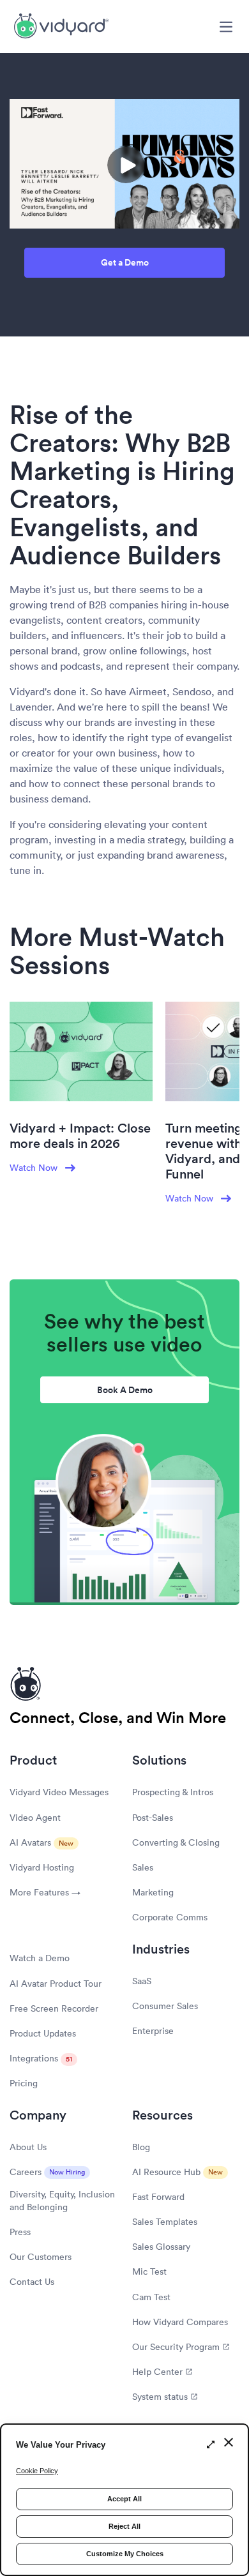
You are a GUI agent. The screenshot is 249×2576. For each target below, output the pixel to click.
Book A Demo (125, 1390)
